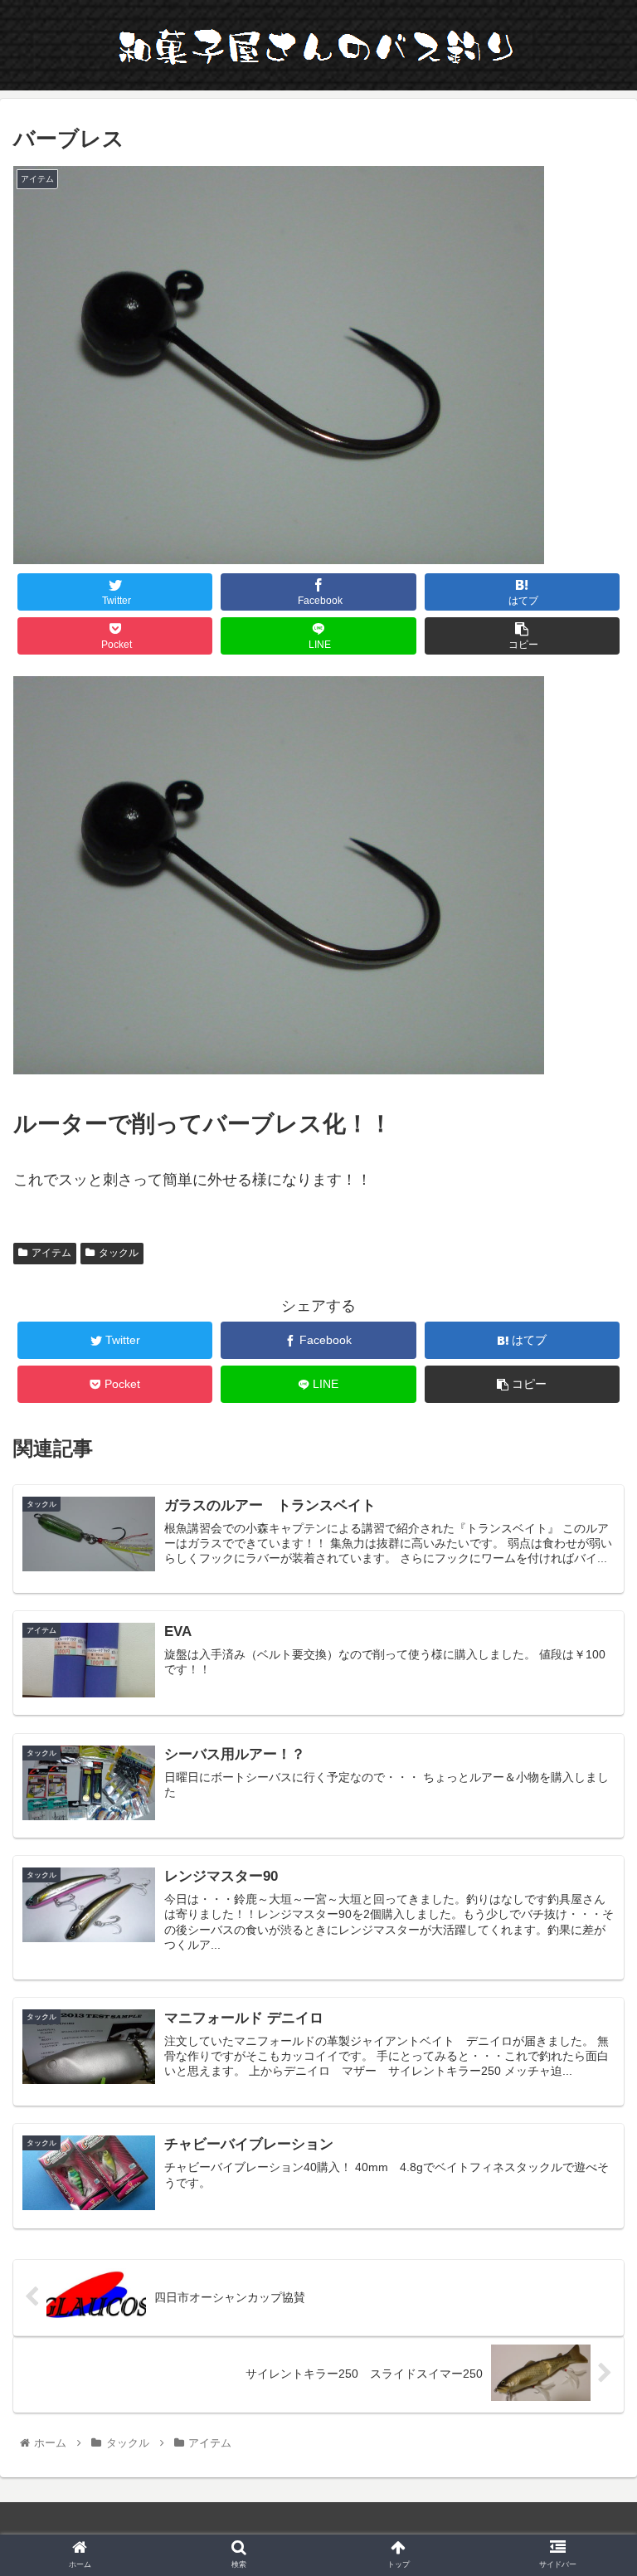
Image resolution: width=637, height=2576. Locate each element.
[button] (588, 1802)
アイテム (51, 1253)
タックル (119, 1253)
